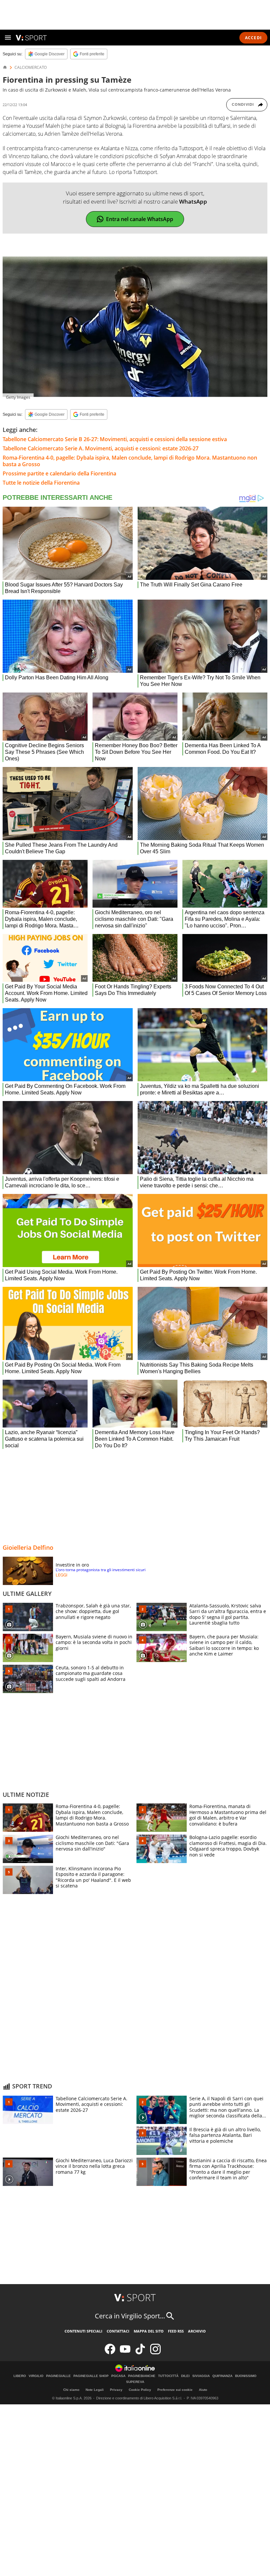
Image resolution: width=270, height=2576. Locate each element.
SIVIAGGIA (201, 2376)
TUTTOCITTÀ (168, 2376)
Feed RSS (176, 2331)
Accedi (253, 38)
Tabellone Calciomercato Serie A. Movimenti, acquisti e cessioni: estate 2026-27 (101, 448)
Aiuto (203, 2390)
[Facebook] (110, 2353)
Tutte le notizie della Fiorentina (41, 483)
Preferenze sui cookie (175, 2390)
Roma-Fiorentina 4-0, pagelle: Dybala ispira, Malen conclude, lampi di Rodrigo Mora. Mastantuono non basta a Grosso (130, 461)
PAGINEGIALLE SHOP (91, 2376)
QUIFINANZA (222, 2376)
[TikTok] (140, 2353)
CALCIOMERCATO (31, 68)
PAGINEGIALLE (58, 2376)
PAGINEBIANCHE (142, 2376)
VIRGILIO (36, 2376)
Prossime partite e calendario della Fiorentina (59, 473)
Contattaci (118, 2331)
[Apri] (8, 38)
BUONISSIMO (246, 2376)
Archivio (197, 2331)
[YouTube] (125, 2353)
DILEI (185, 2376)
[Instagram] (155, 2353)
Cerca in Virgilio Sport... (130, 2316)
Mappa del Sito (149, 2331)
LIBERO (20, 2376)
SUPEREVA (135, 2382)
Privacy (116, 2390)
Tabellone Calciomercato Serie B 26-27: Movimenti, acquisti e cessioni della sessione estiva (115, 439)
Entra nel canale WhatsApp (140, 219)
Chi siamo (71, 2390)
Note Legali (95, 2390)
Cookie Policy (140, 2390)
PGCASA (118, 2376)
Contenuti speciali (83, 2331)
